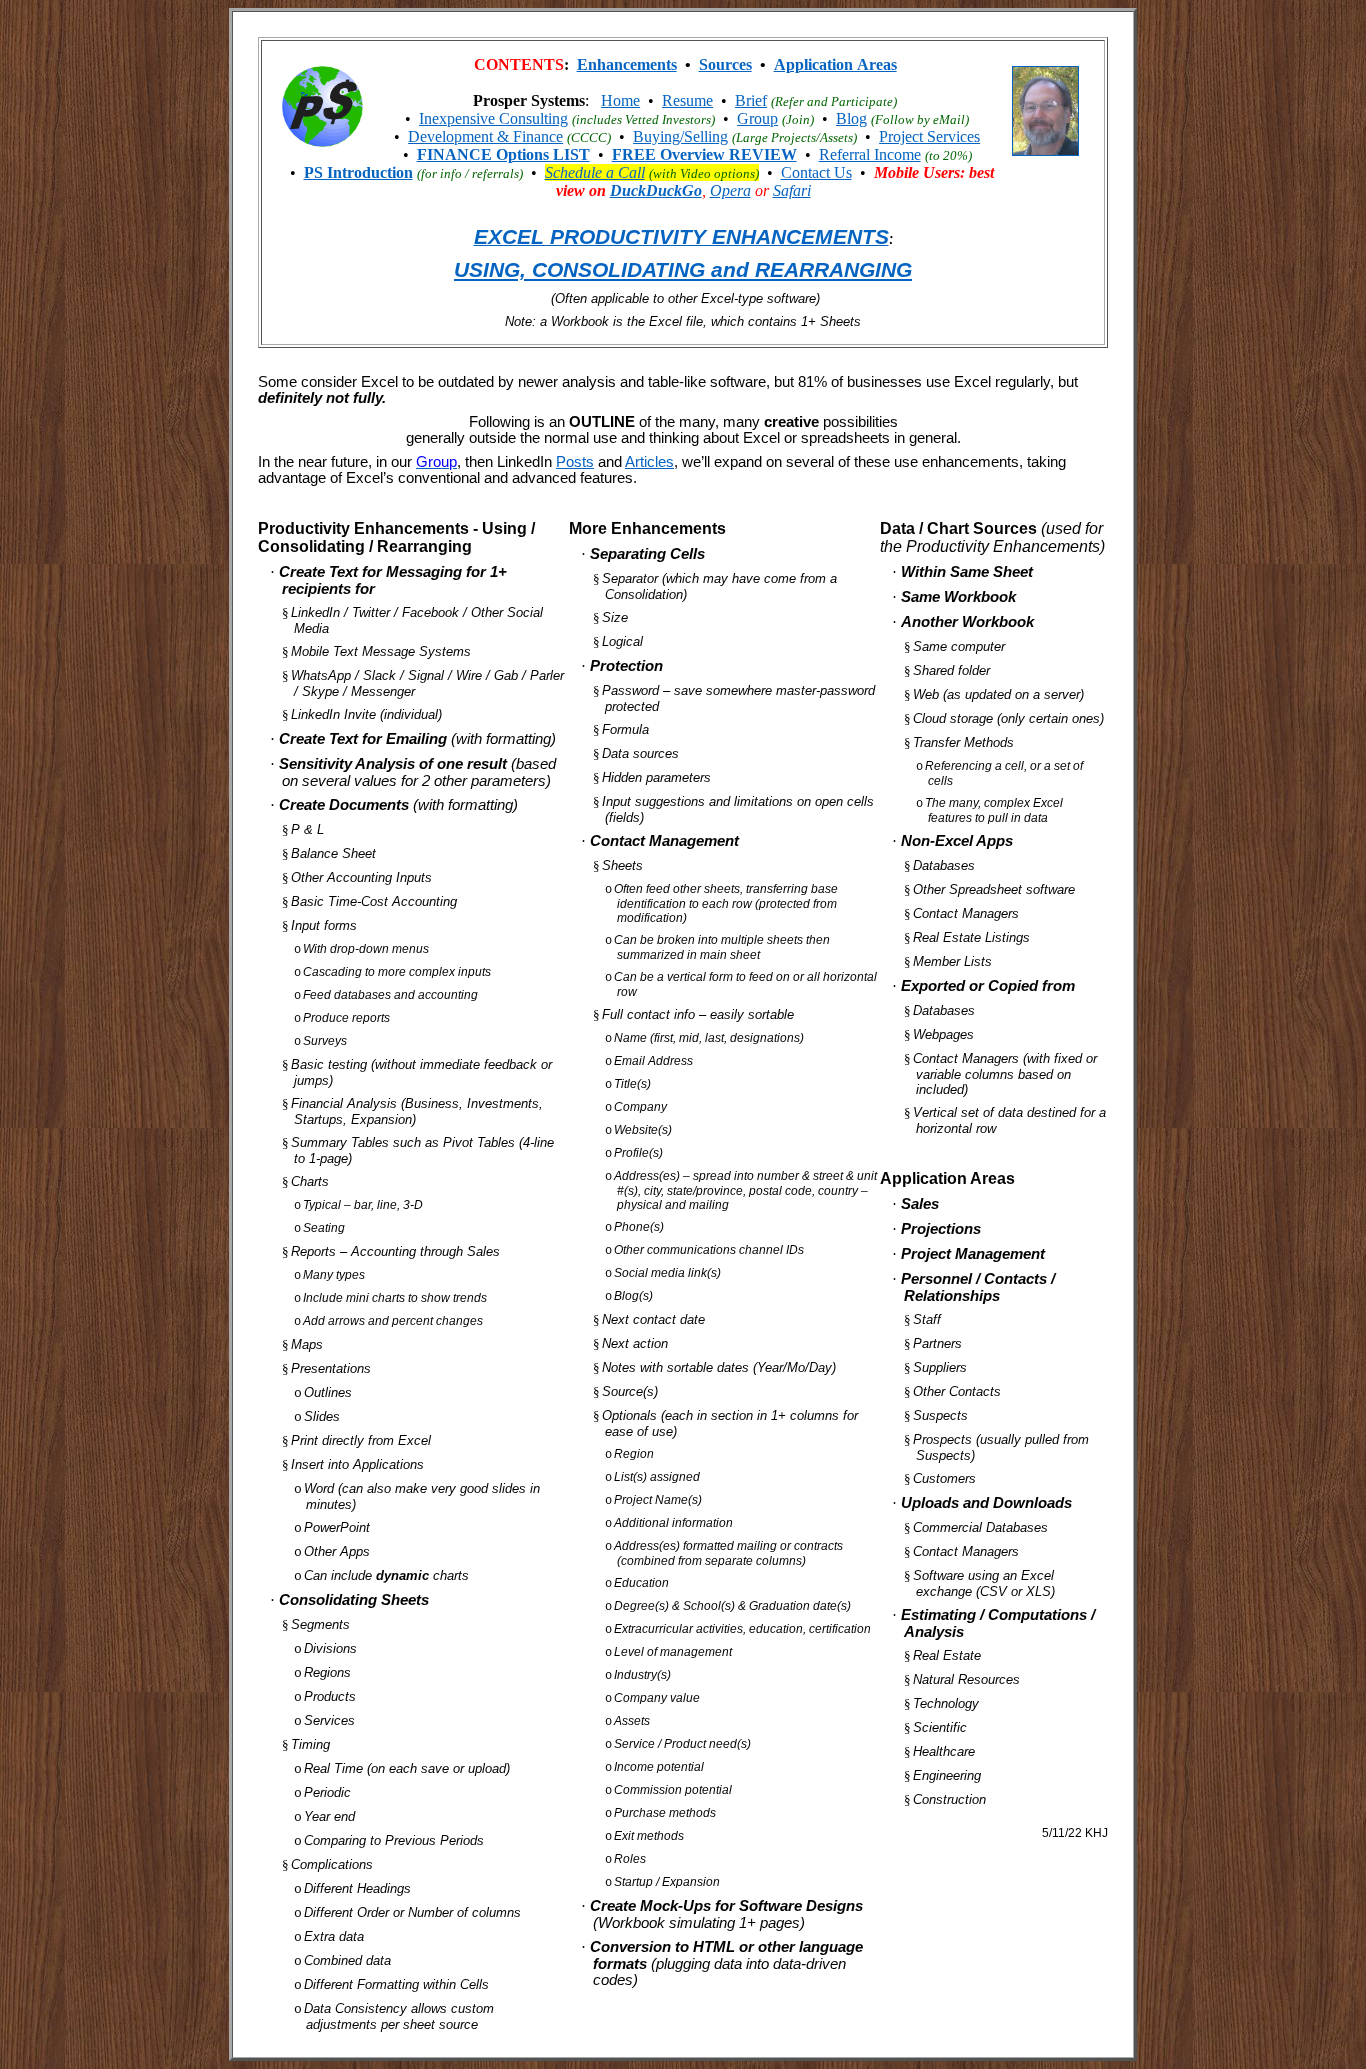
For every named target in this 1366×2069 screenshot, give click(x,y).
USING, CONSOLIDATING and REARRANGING (683, 270)
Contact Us (816, 172)
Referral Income (870, 154)
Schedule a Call (595, 172)
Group (757, 118)
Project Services (929, 136)
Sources (725, 64)
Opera (730, 190)
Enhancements (627, 64)
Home (620, 100)
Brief (751, 100)
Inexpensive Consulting (493, 118)
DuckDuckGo (656, 190)
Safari (792, 190)
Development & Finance (485, 136)
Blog (851, 118)
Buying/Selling (680, 136)
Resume (687, 100)
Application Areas (835, 64)
